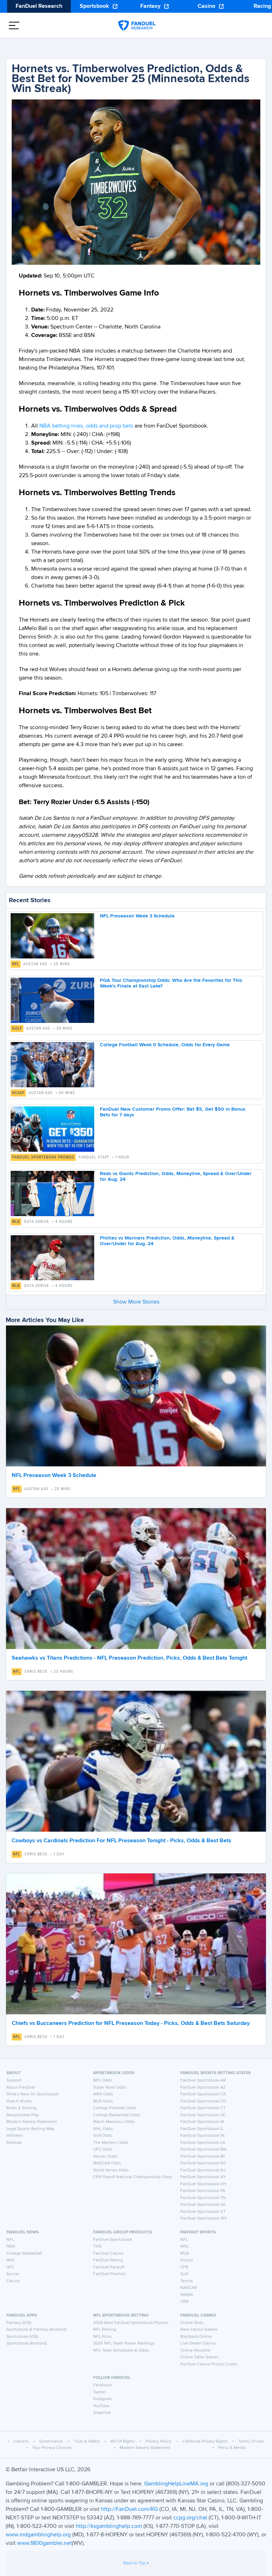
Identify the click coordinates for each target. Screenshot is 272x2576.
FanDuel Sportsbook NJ (203, 2170)
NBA (11, 2246)
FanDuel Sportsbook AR (203, 2080)
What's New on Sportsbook (33, 2094)
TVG (97, 2246)
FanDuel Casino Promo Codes (209, 2364)
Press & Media (232, 2448)
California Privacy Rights (205, 2442)
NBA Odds (103, 2094)
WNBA (187, 2295)
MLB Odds (103, 2101)
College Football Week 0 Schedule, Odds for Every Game (165, 1045)
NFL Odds (103, 2080)
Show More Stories (136, 1302)
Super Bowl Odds (110, 2088)
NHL (11, 2260)
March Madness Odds (114, 2122)
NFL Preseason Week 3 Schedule (137, 916)
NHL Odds (103, 2129)
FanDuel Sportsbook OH (203, 2184)
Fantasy (150, 6)
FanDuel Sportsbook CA (203, 2094)
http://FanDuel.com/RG (130, 2509)
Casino (206, 6)
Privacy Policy (158, 2442)
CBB (185, 2302)
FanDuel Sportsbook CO (203, 2101)
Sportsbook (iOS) (22, 2337)
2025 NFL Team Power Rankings (124, 2343)
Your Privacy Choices (52, 2448)
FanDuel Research (39, 6)
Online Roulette (195, 2351)
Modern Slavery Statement (32, 2122)
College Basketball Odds (117, 2115)
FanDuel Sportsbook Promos (43, 1157)
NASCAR (189, 2288)
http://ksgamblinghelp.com (109, 2526)
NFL (16, 964)
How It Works (19, 2101)
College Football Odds (115, 2108)
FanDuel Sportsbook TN (203, 2198)
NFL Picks (103, 2337)
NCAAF (18, 1093)
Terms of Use (251, 2442)
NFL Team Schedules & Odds (121, 2351)
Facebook (103, 2385)
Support (14, 2080)
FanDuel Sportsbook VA (203, 2205)
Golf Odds (103, 2136)
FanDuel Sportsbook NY (203, 2177)
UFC (10, 2267)
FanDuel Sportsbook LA (203, 2143)
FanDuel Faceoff (109, 2267)
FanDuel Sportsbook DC (203, 2115)
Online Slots (192, 2323)
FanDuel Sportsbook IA (202, 2122)
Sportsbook (94, 6)
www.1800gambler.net (44, 2543)
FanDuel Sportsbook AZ (203, 2088)
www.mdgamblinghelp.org (38, 2535)
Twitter (100, 2392)
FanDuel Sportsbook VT (203, 2212)
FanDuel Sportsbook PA (203, 2191)
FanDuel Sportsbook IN (202, 2136)
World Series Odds (111, 2170)
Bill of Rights (123, 2442)
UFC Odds (103, 2149)
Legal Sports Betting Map (30, 2129)
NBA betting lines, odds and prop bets (86, 426)
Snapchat (102, 2413)
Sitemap (14, 2143)
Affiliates (15, 2136)
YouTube (101, 2406)
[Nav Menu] (14, 25)
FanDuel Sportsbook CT (203, 2108)
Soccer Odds (105, 2157)
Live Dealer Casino (198, 2343)
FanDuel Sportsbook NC (203, 2163)
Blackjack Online (196, 2337)
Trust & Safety (87, 2442)
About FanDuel (21, 2088)
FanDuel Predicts (109, 2274)
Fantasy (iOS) (19, 2323)
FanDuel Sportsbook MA (203, 2149)
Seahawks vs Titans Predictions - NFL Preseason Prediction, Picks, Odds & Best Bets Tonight (129, 1658)
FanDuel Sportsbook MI (203, 2157)
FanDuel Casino (108, 2254)
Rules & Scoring (21, 2108)
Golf (17, 1029)
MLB (16, 1222)
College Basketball (24, 2254)
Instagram (103, 2399)
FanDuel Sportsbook (113, 2240)
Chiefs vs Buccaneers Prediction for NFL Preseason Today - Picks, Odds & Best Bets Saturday (131, 2023)
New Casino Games (199, 2330)
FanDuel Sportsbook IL (202, 2129)
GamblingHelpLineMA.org (177, 2484)
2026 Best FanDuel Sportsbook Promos (131, 2323)
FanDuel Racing (108, 2260)
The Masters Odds (111, 2143)
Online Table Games (200, 2357)
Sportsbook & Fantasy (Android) (36, 2330)
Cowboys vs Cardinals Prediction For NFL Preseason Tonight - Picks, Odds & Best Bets (121, 1841)
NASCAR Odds (107, 2163)
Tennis (187, 2281)
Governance (51, 2442)
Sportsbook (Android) (27, 2343)
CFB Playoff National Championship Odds (133, 2177)
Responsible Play (23, 2115)
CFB (184, 2267)
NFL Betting (105, 2330)
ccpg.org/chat (190, 2518)
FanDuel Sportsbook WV (204, 2219)
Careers (21, 2442)
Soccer (13, 2274)
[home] (137, 25)
